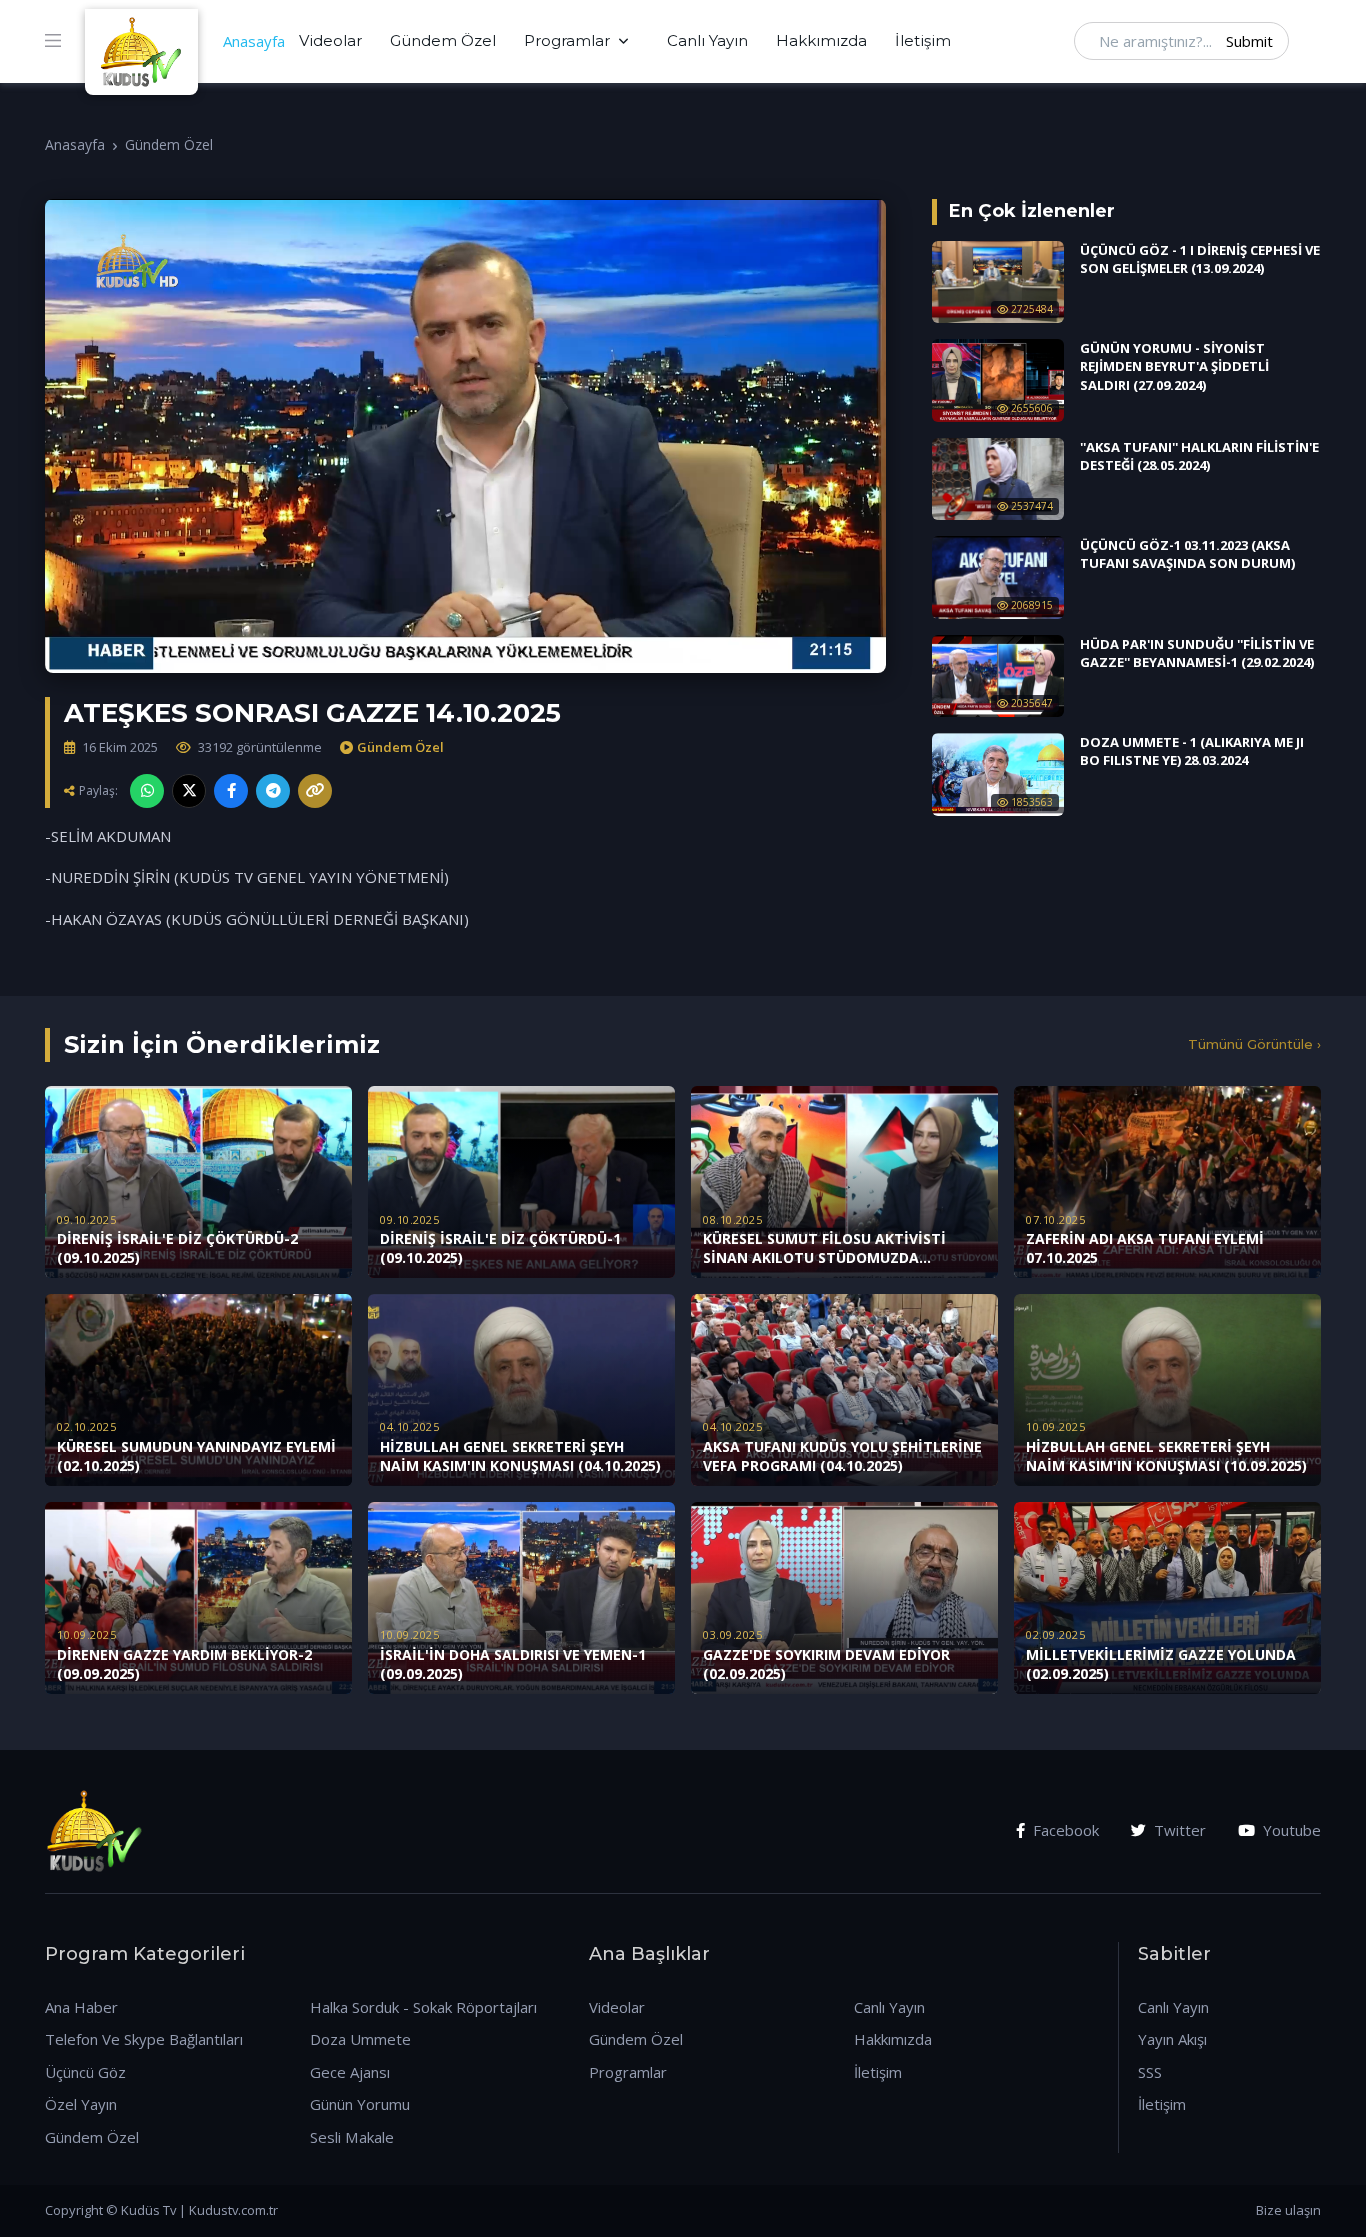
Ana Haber (81, 2007)
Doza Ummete (360, 2039)
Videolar (330, 40)
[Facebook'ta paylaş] (231, 791)
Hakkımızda (821, 40)
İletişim (923, 40)
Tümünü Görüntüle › (1254, 1044)
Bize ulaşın (1288, 2210)
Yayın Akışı (1172, 2039)
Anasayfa (254, 41)
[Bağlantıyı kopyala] (315, 791)
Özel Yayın (81, 2104)
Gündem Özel (443, 40)
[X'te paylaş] (189, 791)
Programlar (567, 40)
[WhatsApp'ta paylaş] (147, 791)
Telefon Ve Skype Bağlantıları (144, 2039)
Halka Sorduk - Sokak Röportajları (423, 2007)
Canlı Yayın (707, 40)
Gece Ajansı (350, 2072)
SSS (1150, 2072)
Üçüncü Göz (85, 2072)
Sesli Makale (352, 2137)
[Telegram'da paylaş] (273, 791)
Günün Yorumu (360, 2104)
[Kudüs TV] (144, 41)
